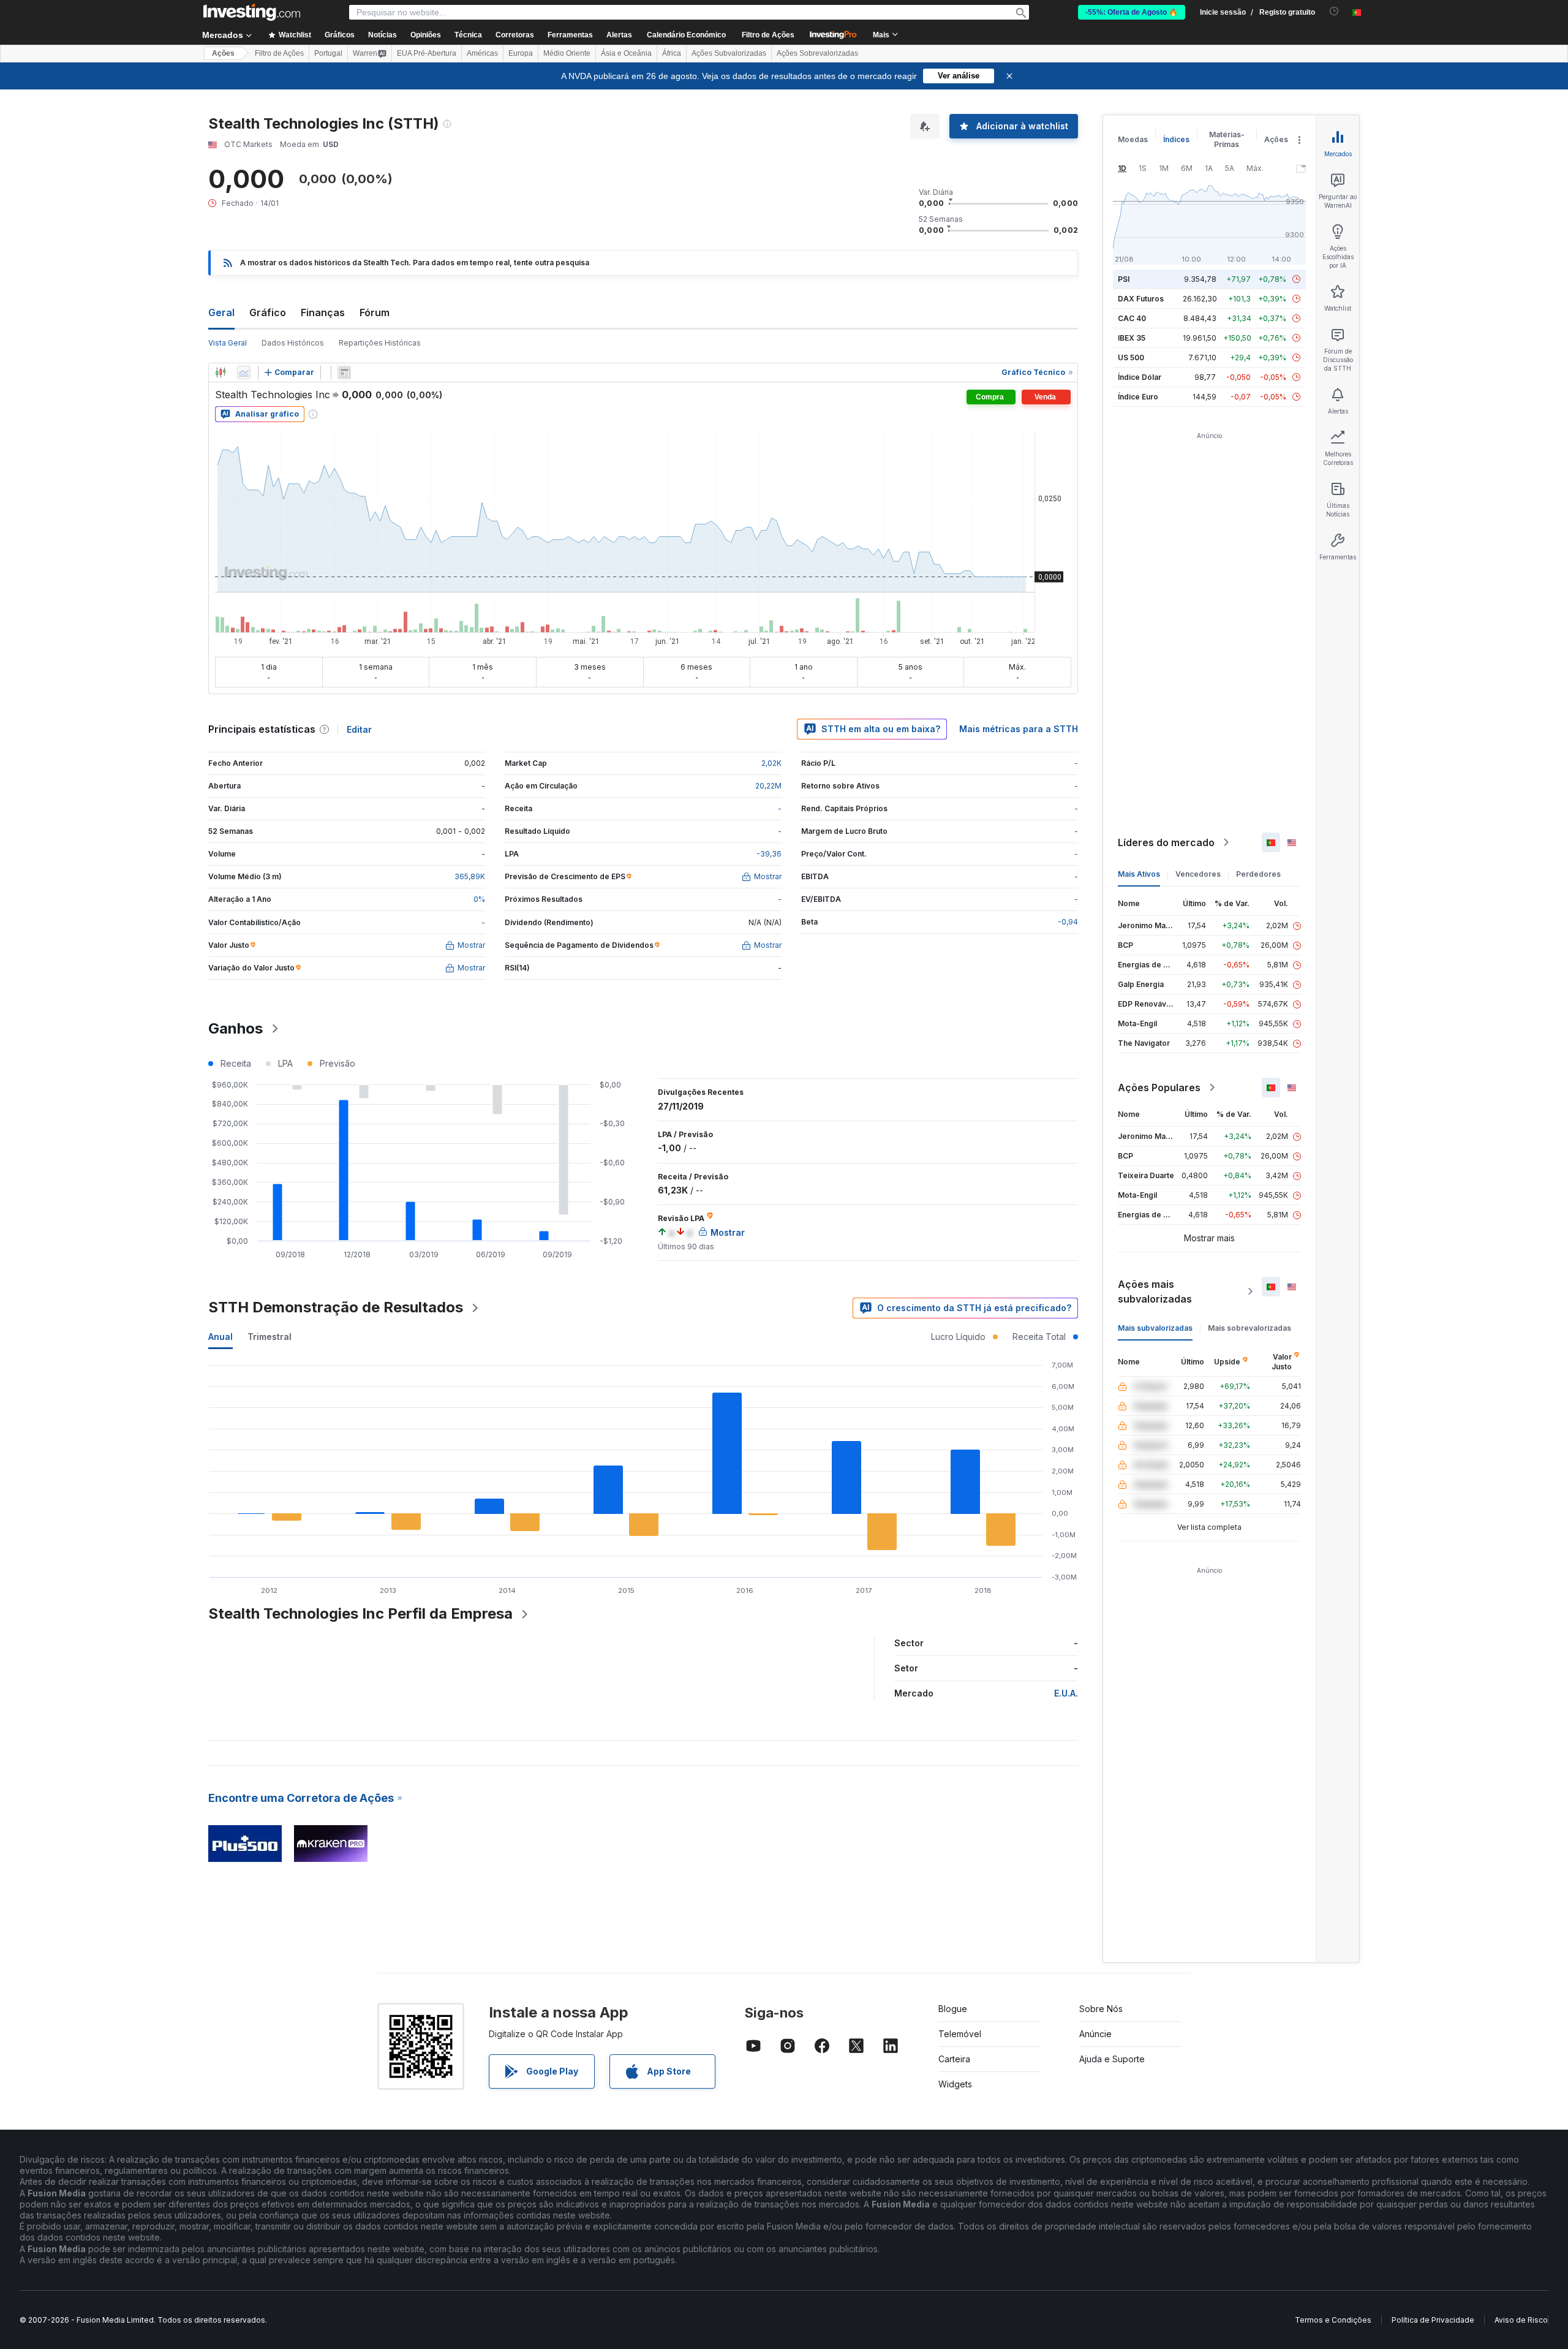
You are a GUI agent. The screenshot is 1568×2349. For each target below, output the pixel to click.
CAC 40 (1132, 318)
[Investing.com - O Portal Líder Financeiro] (252, 12)
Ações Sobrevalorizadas (817, 53)
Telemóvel (960, 2034)
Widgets (955, 2084)
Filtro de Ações (768, 35)
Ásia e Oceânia (626, 53)
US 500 (1131, 357)
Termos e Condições (1333, 2320)
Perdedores (1258, 874)
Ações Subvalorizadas (729, 53)
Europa (521, 53)
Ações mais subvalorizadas (1155, 1292)
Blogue (953, 2009)
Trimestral (269, 1337)
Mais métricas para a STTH (1019, 729)
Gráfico (268, 312)
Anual (221, 1337)
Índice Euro (1138, 397)
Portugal (328, 53)
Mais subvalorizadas (1155, 1328)
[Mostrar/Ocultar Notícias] (344, 373)
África (672, 53)
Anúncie (1095, 2034)
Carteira (954, 2059)
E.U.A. (1066, 1693)
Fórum (375, 312)
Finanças (323, 312)
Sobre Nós (1101, 2009)
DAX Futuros (1141, 299)
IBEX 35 (1132, 338)
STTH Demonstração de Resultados (336, 1307)
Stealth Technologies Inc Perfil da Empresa (360, 1613)
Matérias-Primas (1227, 139)
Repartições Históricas (380, 343)
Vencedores (1198, 874)
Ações (223, 53)
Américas (482, 53)
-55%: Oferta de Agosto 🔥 (1132, 12)
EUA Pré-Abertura (427, 53)
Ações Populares (1159, 1087)
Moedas (1133, 139)
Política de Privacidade (1433, 2320)
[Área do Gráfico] (244, 373)
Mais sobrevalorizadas (1249, 1328)
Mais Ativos (1139, 874)
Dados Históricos (293, 343)
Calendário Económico (686, 35)
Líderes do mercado (1166, 842)
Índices (1176, 139)
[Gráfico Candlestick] (221, 373)
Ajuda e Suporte (1112, 2059)
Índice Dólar (1140, 377)
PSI (1124, 279)
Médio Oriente (567, 53)
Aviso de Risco (1521, 2320)
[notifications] (1334, 11)
